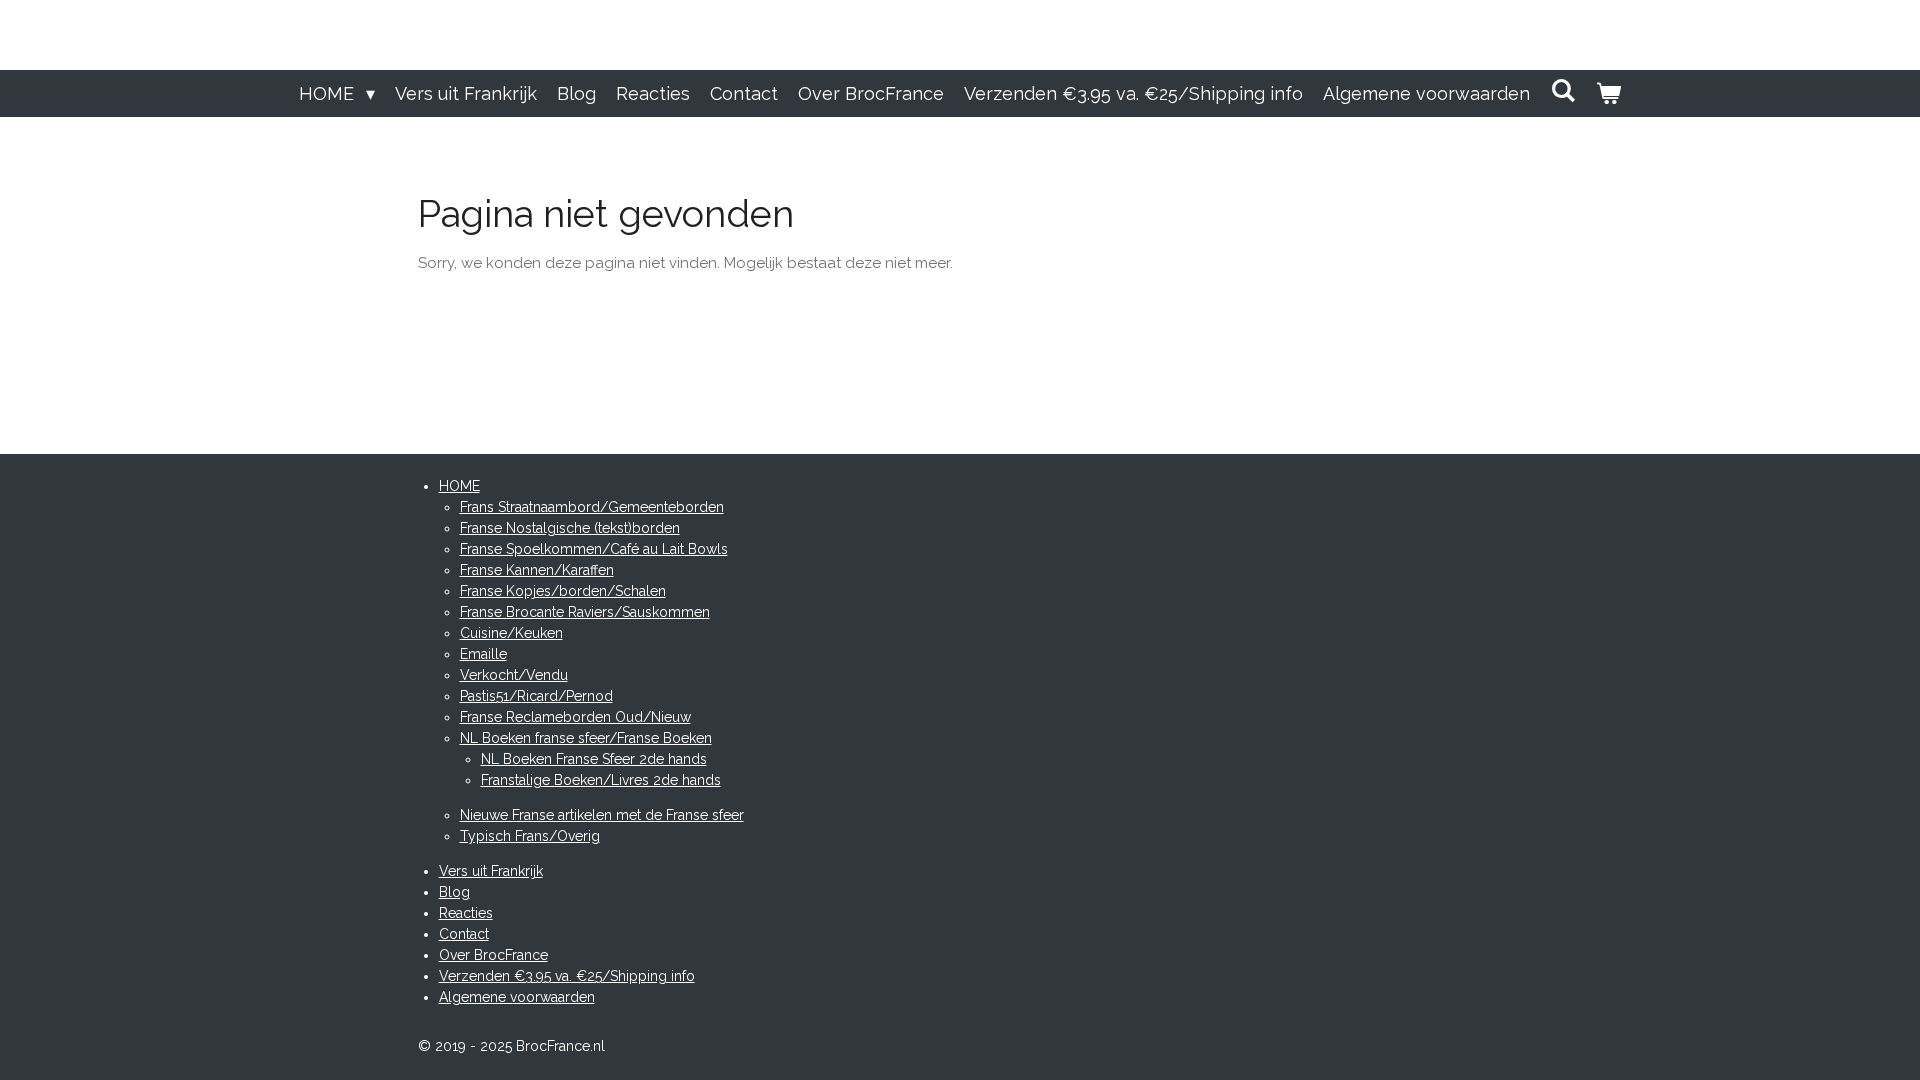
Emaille (483, 654)
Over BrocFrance (493, 955)
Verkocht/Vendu (514, 675)
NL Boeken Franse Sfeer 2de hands (594, 759)
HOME (459, 486)
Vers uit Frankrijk (491, 871)
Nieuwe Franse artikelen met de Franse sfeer (602, 815)
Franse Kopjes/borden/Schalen (563, 591)
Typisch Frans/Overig (530, 836)
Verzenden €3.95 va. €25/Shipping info (567, 976)
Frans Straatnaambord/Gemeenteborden (592, 507)
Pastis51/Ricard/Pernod (536, 696)
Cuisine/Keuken (511, 633)
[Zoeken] (1562, 90)
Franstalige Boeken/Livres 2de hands (601, 780)
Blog (454, 892)
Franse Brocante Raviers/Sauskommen (585, 612)
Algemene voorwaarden (517, 997)
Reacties (466, 913)
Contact (464, 934)
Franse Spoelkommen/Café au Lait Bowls (594, 549)
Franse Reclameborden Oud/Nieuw (575, 717)
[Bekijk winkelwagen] (1608, 93)
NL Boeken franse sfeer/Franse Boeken (586, 738)
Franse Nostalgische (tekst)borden (570, 528)
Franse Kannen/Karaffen (537, 570)
